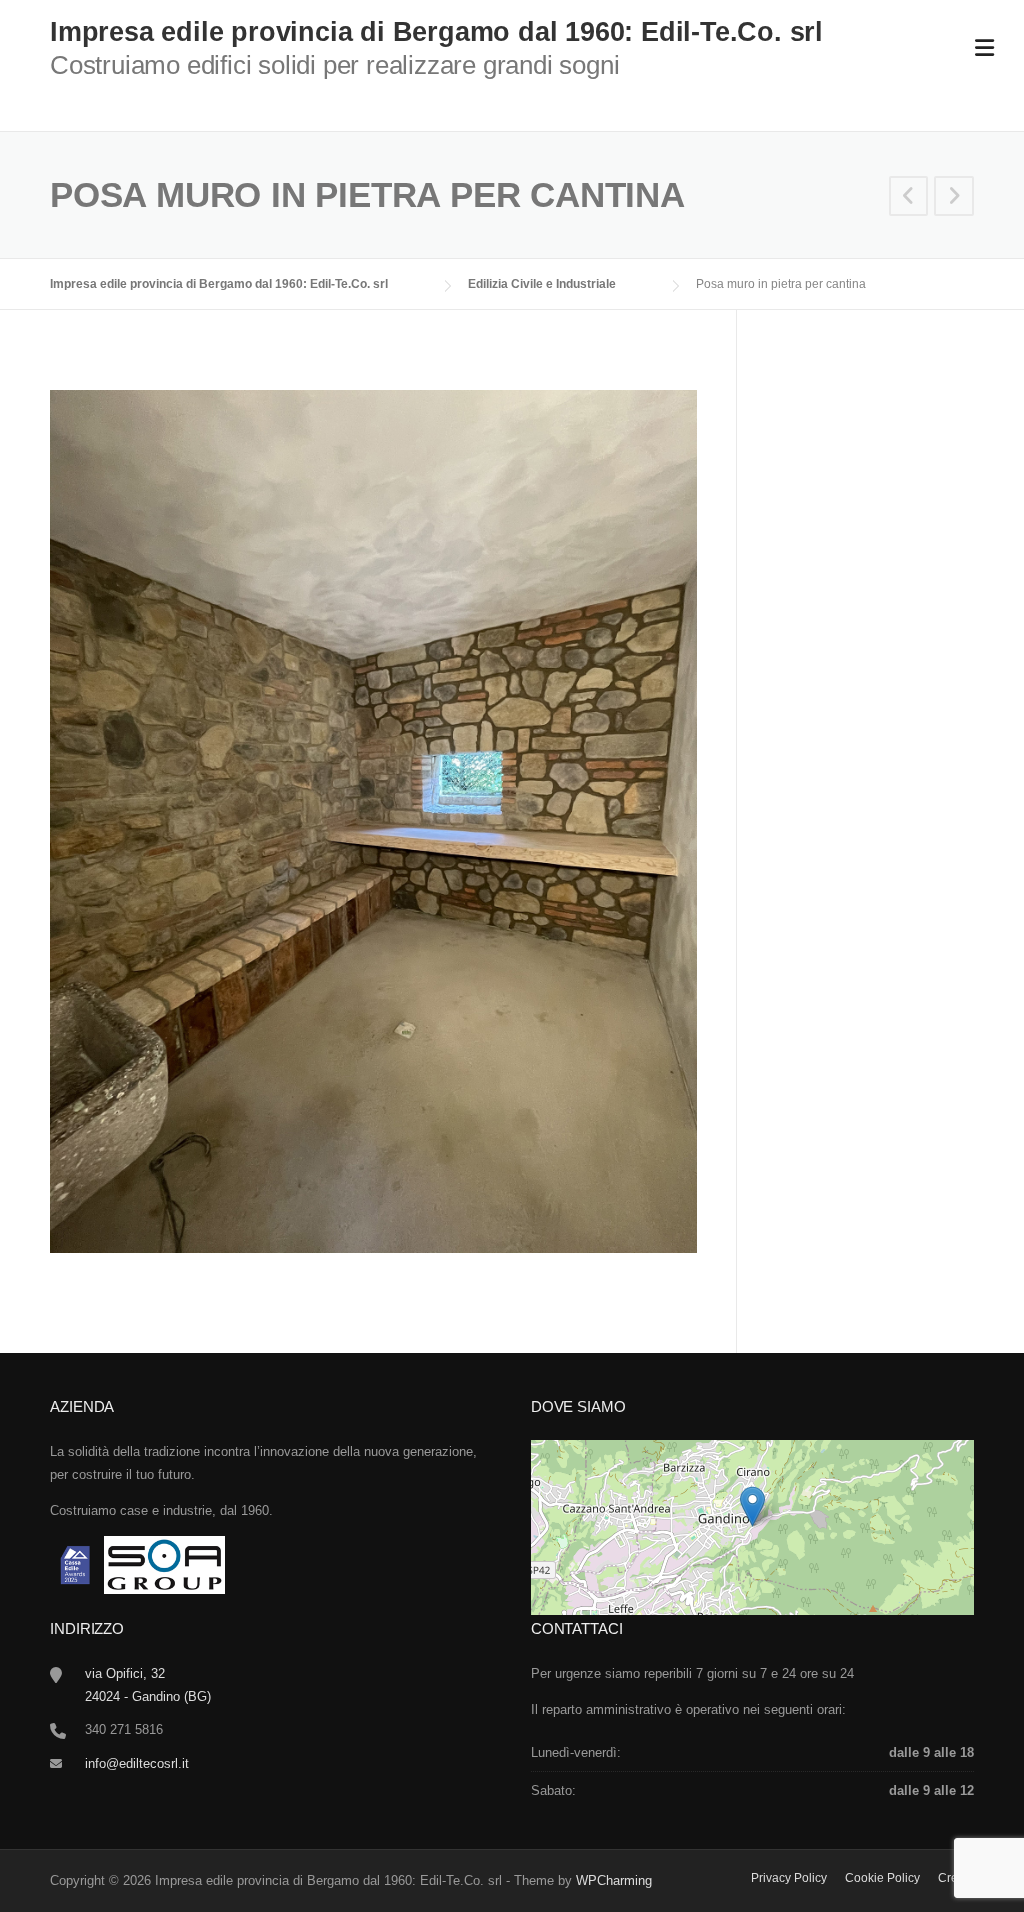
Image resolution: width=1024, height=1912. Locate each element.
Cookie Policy (882, 1878)
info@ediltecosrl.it (137, 1763)
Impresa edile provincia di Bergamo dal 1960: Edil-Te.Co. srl (436, 32)
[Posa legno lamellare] (909, 198)
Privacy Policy (789, 1878)
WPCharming (614, 1880)
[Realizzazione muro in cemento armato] (954, 198)
